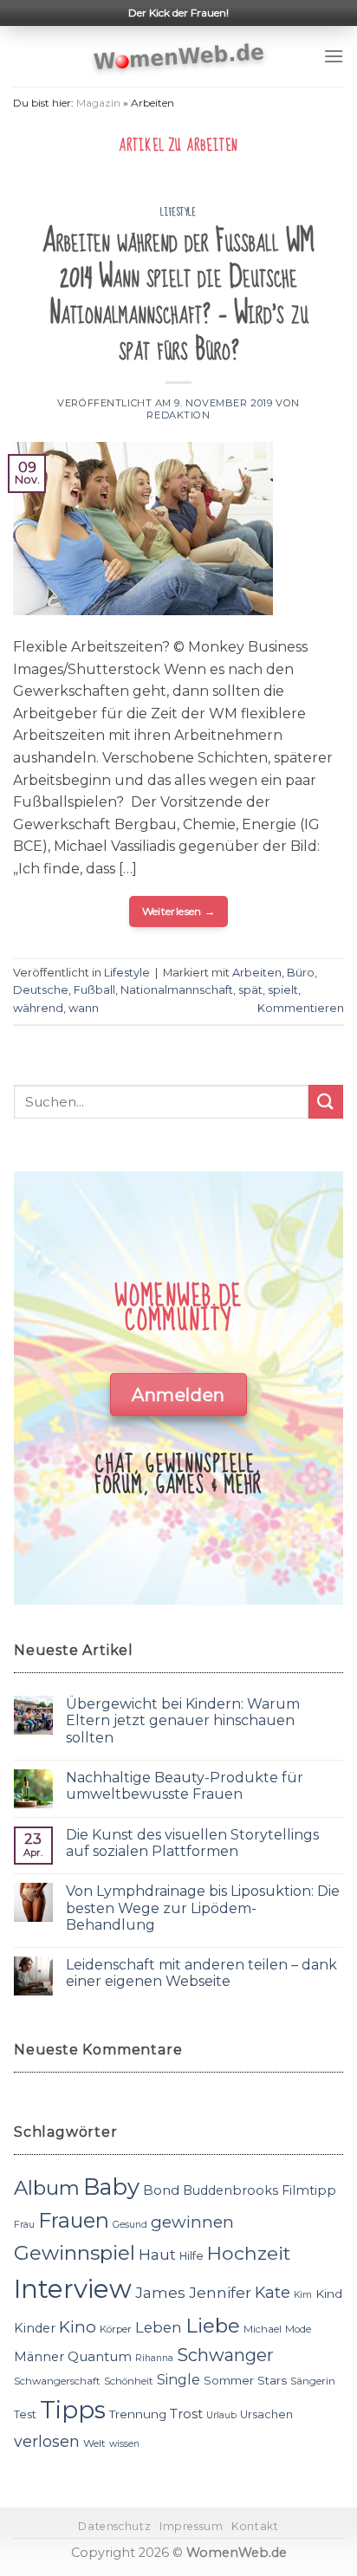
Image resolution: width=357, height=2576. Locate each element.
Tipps (73, 2410)
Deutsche (41, 990)
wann (84, 1008)
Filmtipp (309, 2190)
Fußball (94, 990)
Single (178, 2380)
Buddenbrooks (230, 2190)
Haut (157, 2254)
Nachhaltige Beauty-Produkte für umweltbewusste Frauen (185, 1786)
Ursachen (266, 2414)
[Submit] (326, 1102)
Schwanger (225, 2355)
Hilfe (191, 2256)
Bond (161, 2190)
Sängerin (313, 2381)
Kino (78, 2327)
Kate (273, 2292)
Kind (329, 2294)
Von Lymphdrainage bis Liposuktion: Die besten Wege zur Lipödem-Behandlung (203, 1908)
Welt (94, 2443)
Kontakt (255, 2526)
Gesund (130, 2225)
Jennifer (220, 2292)
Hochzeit (249, 2253)
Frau (24, 2225)
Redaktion (178, 415)
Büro (301, 973)
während (38, 1008)
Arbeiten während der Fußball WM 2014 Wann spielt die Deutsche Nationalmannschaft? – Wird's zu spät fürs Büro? (178, 295)
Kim (303, 2295)
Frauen (74, 2220)
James (160, 2292)
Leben (159, 2327)
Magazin (98, 103)
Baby (111, 2187)
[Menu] (334, 56)
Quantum (100, 2356)
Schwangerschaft (57, 2381)
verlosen (47, 2441)
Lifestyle (178, 212)
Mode (298, 2329)
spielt (283, 990)
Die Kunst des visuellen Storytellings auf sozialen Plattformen (192, 1843)
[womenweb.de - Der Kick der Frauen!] (179, 56)
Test (25, 2414)
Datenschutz (114, 2526)
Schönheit (129, 2381)
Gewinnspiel (75, 2253)
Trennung (138, 2414)
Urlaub (221, 2415)
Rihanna (154, 2358)
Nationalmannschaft (177, 990)
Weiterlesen (179, 911)
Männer (39, 2357)
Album (47, 2188)
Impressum (191, 2526)
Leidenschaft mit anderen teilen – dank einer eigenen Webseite (201, 1973)
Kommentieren (301, 1008)
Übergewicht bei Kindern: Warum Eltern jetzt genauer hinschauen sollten (183, 1720)
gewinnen (192, 2222)
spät (250, 990)
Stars (272, 2380)
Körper (116, 2329)
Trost (186, 2414)
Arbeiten (257, 973)
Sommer (229, 2380)
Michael (263, 2329)
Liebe (213, 2326)
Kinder (35, 2328)
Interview (73, 2289)
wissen (124, 2444)
